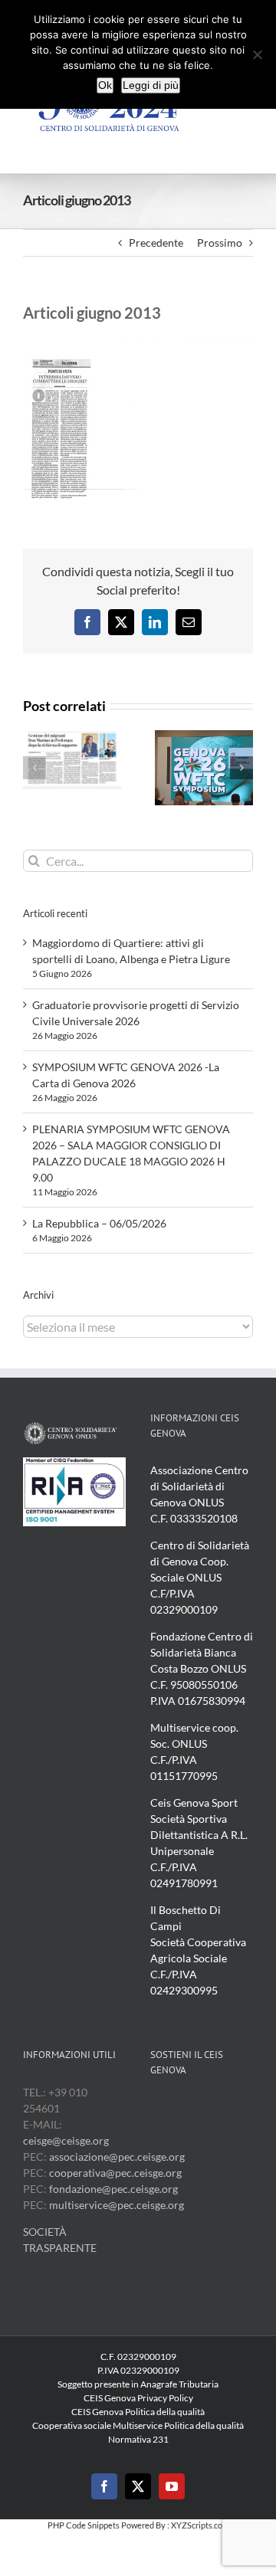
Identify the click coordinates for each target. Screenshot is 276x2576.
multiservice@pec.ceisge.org (117, 2205)
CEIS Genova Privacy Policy (138, 2398)
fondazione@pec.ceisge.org (113, 2189)
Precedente (156, 243)
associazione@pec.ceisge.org (117, 2156)
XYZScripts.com (200, 2525)
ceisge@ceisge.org (66, 2140)
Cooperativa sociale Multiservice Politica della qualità (138, 2425)
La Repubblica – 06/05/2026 (99, 1223)
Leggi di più (151, 85)
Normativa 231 (138, 2439)
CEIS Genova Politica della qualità (138, 2412)
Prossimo (220, 243)
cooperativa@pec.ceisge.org (114, 2173)
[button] (34, 768)
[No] (257, 54)
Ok (105, 85)
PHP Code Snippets (84, 2525)
